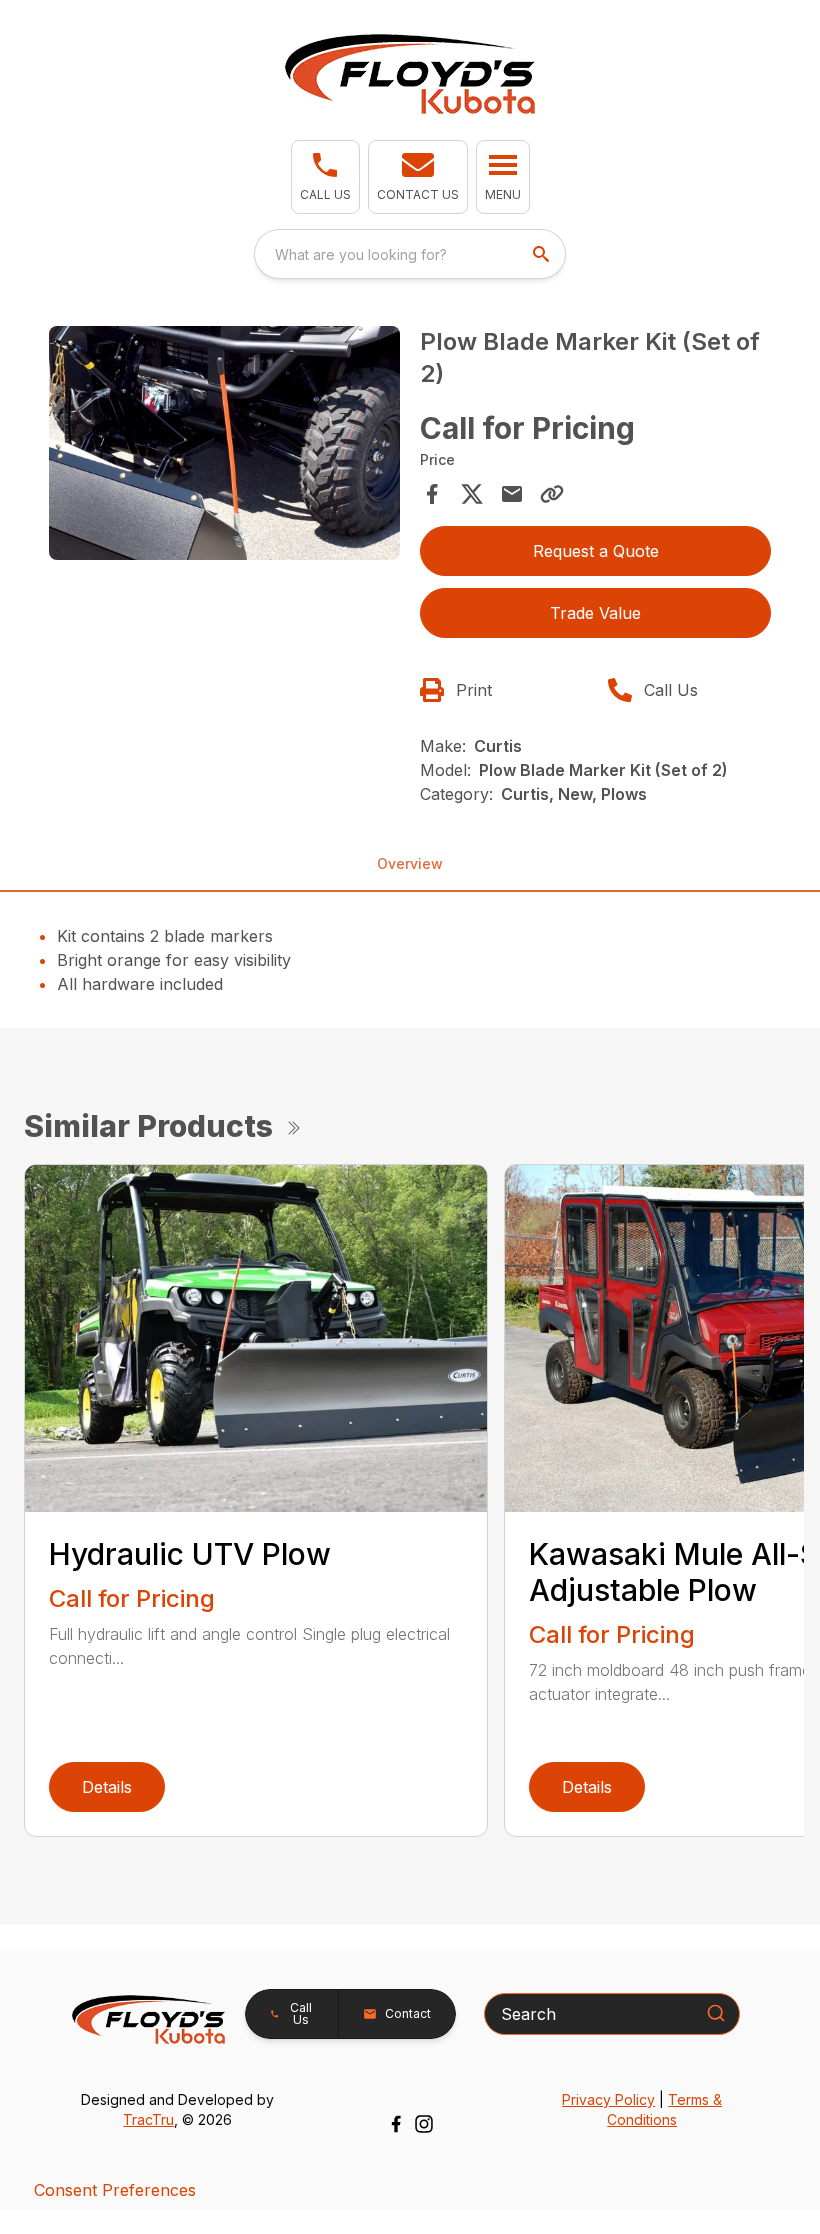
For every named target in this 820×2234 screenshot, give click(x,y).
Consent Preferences (115, 2190)
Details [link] (107, 1787)
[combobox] (410, 254)
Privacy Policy (608, 2099)
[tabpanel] (224, 446)
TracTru (148, 2119)
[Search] (716, 2013)
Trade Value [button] (595, 613)
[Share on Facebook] (432, 494)
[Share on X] (472, 494)
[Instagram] (424, 2124)
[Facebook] (396, 2124)
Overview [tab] (410, 863)
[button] (325, 177)
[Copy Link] (552, 494)
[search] (543, 254)
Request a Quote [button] (596, 551)
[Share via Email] (512, 494)
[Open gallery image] (224, 443)
